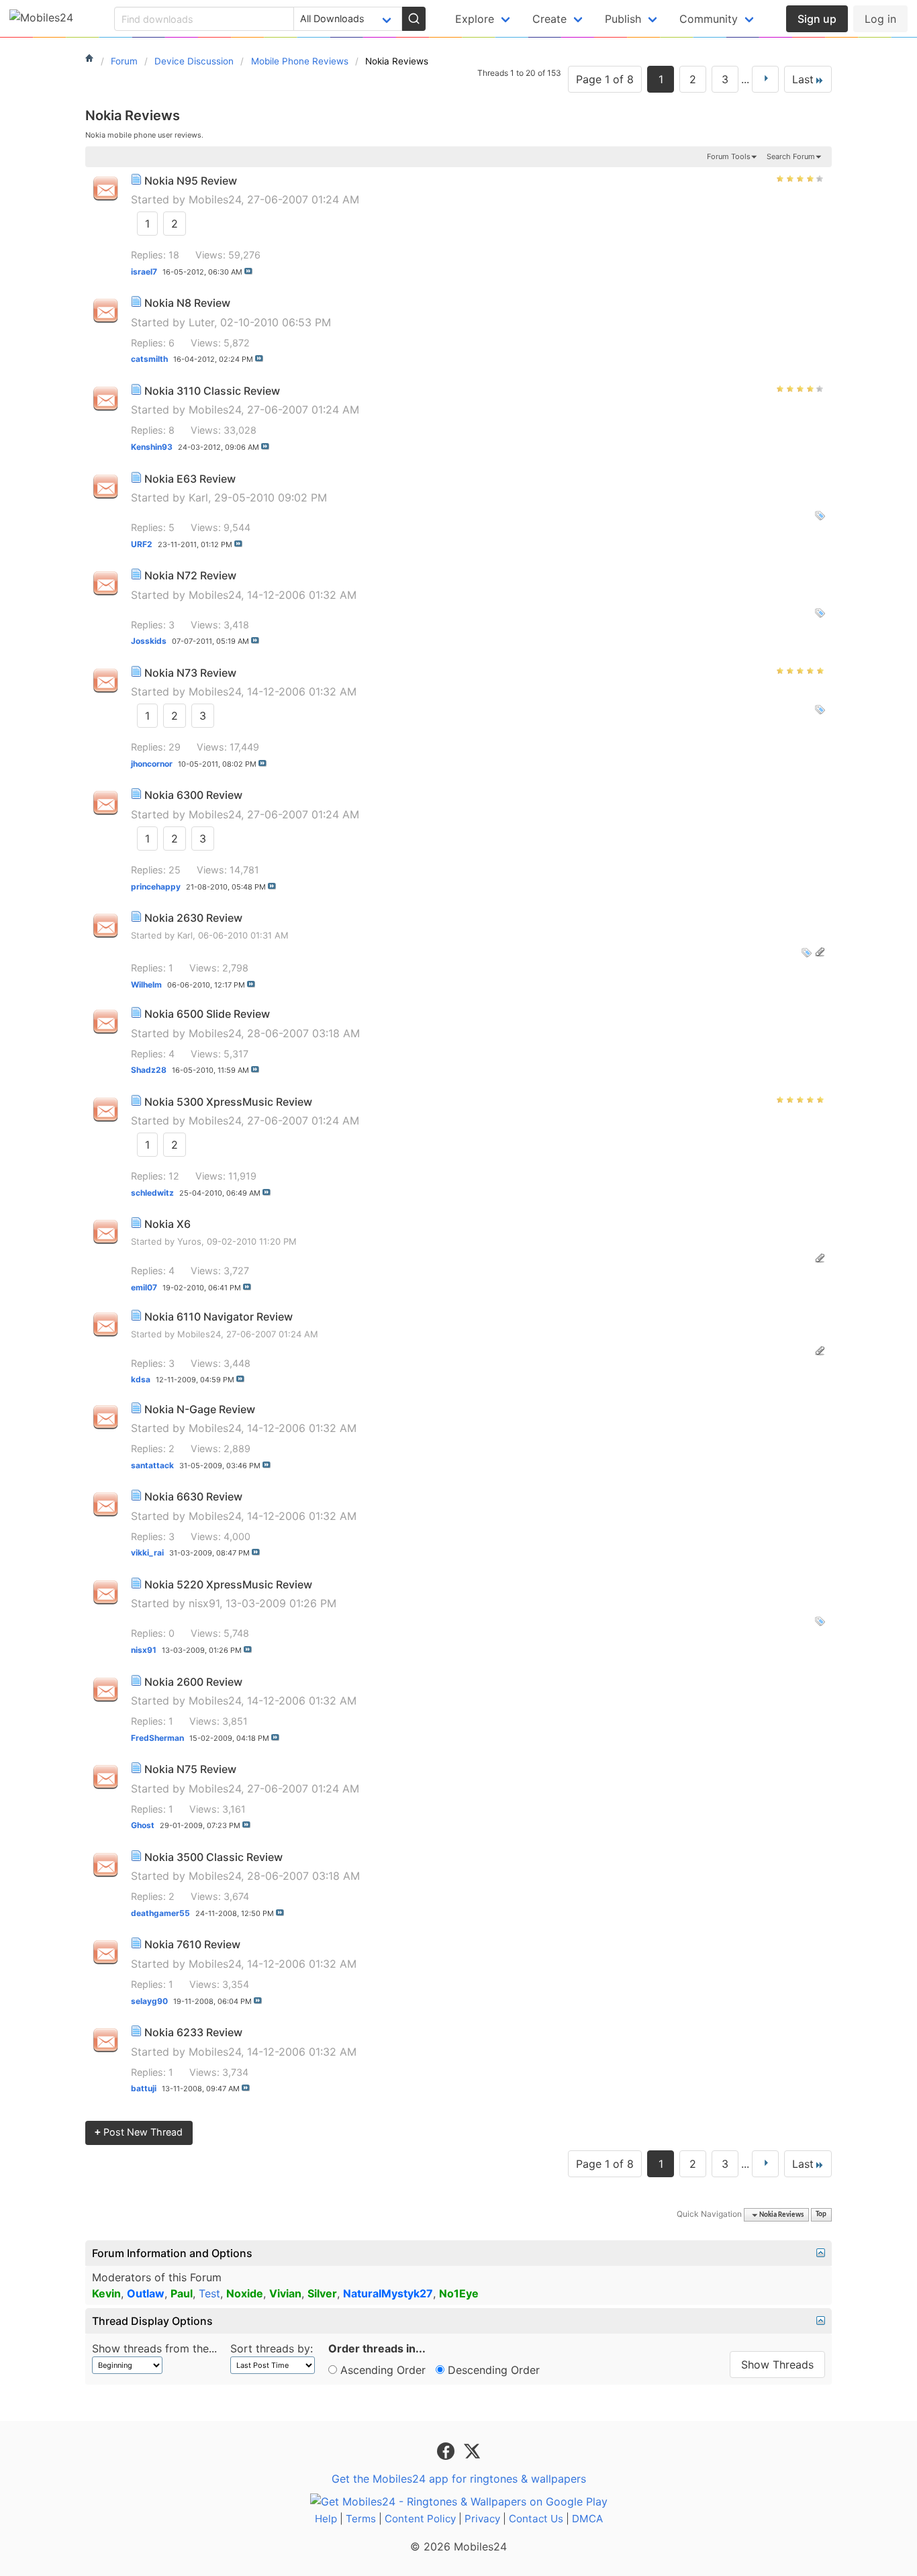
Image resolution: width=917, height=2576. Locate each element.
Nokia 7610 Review (192, 1944)
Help (326, 2519)
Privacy (482, 2519)
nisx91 (204, 1603)
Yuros (189, 1241)
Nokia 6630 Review (193, 1496)
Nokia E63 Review (190, 479)
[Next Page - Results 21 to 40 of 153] (765, 79)
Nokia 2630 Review (193, 918)
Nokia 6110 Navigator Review (219, 1317)
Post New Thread (139, 2132)
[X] (472, 2450)
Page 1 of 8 (605, 79)
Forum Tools (729, 156)
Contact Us (536, 2519)
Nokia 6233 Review (193, 2032)
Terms (361, 2519)
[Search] (414, 19)
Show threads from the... (154, 2348)
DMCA (587, 2519)
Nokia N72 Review (190, 575)
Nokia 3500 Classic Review (213, 1857)
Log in (880, 19)
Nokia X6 (167, 1224)
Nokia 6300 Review (193, 795)
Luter (201, 322)
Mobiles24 (215, 199)
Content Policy (420, 2519)
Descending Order (492, 2370)
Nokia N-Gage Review (200, 1409)
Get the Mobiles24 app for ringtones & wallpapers (459, 2479)
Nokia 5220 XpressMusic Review (228, 1584)
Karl (198, 497)
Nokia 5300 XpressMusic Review (228, 1102)
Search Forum (791, 156)
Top (821, 2215)
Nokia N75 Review (190, 1769)
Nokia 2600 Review (193, 1682)
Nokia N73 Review (190, 673)
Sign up (817, 19)
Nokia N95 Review (191, 181)
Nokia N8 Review (187, 303)
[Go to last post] (248, 271)
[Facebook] (447, 2450)
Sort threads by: (272, 2348)
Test (209, 2293)
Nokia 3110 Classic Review (212, 391)
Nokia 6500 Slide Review (207, 1014)
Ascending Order (381, 2370)
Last (803, 79)
